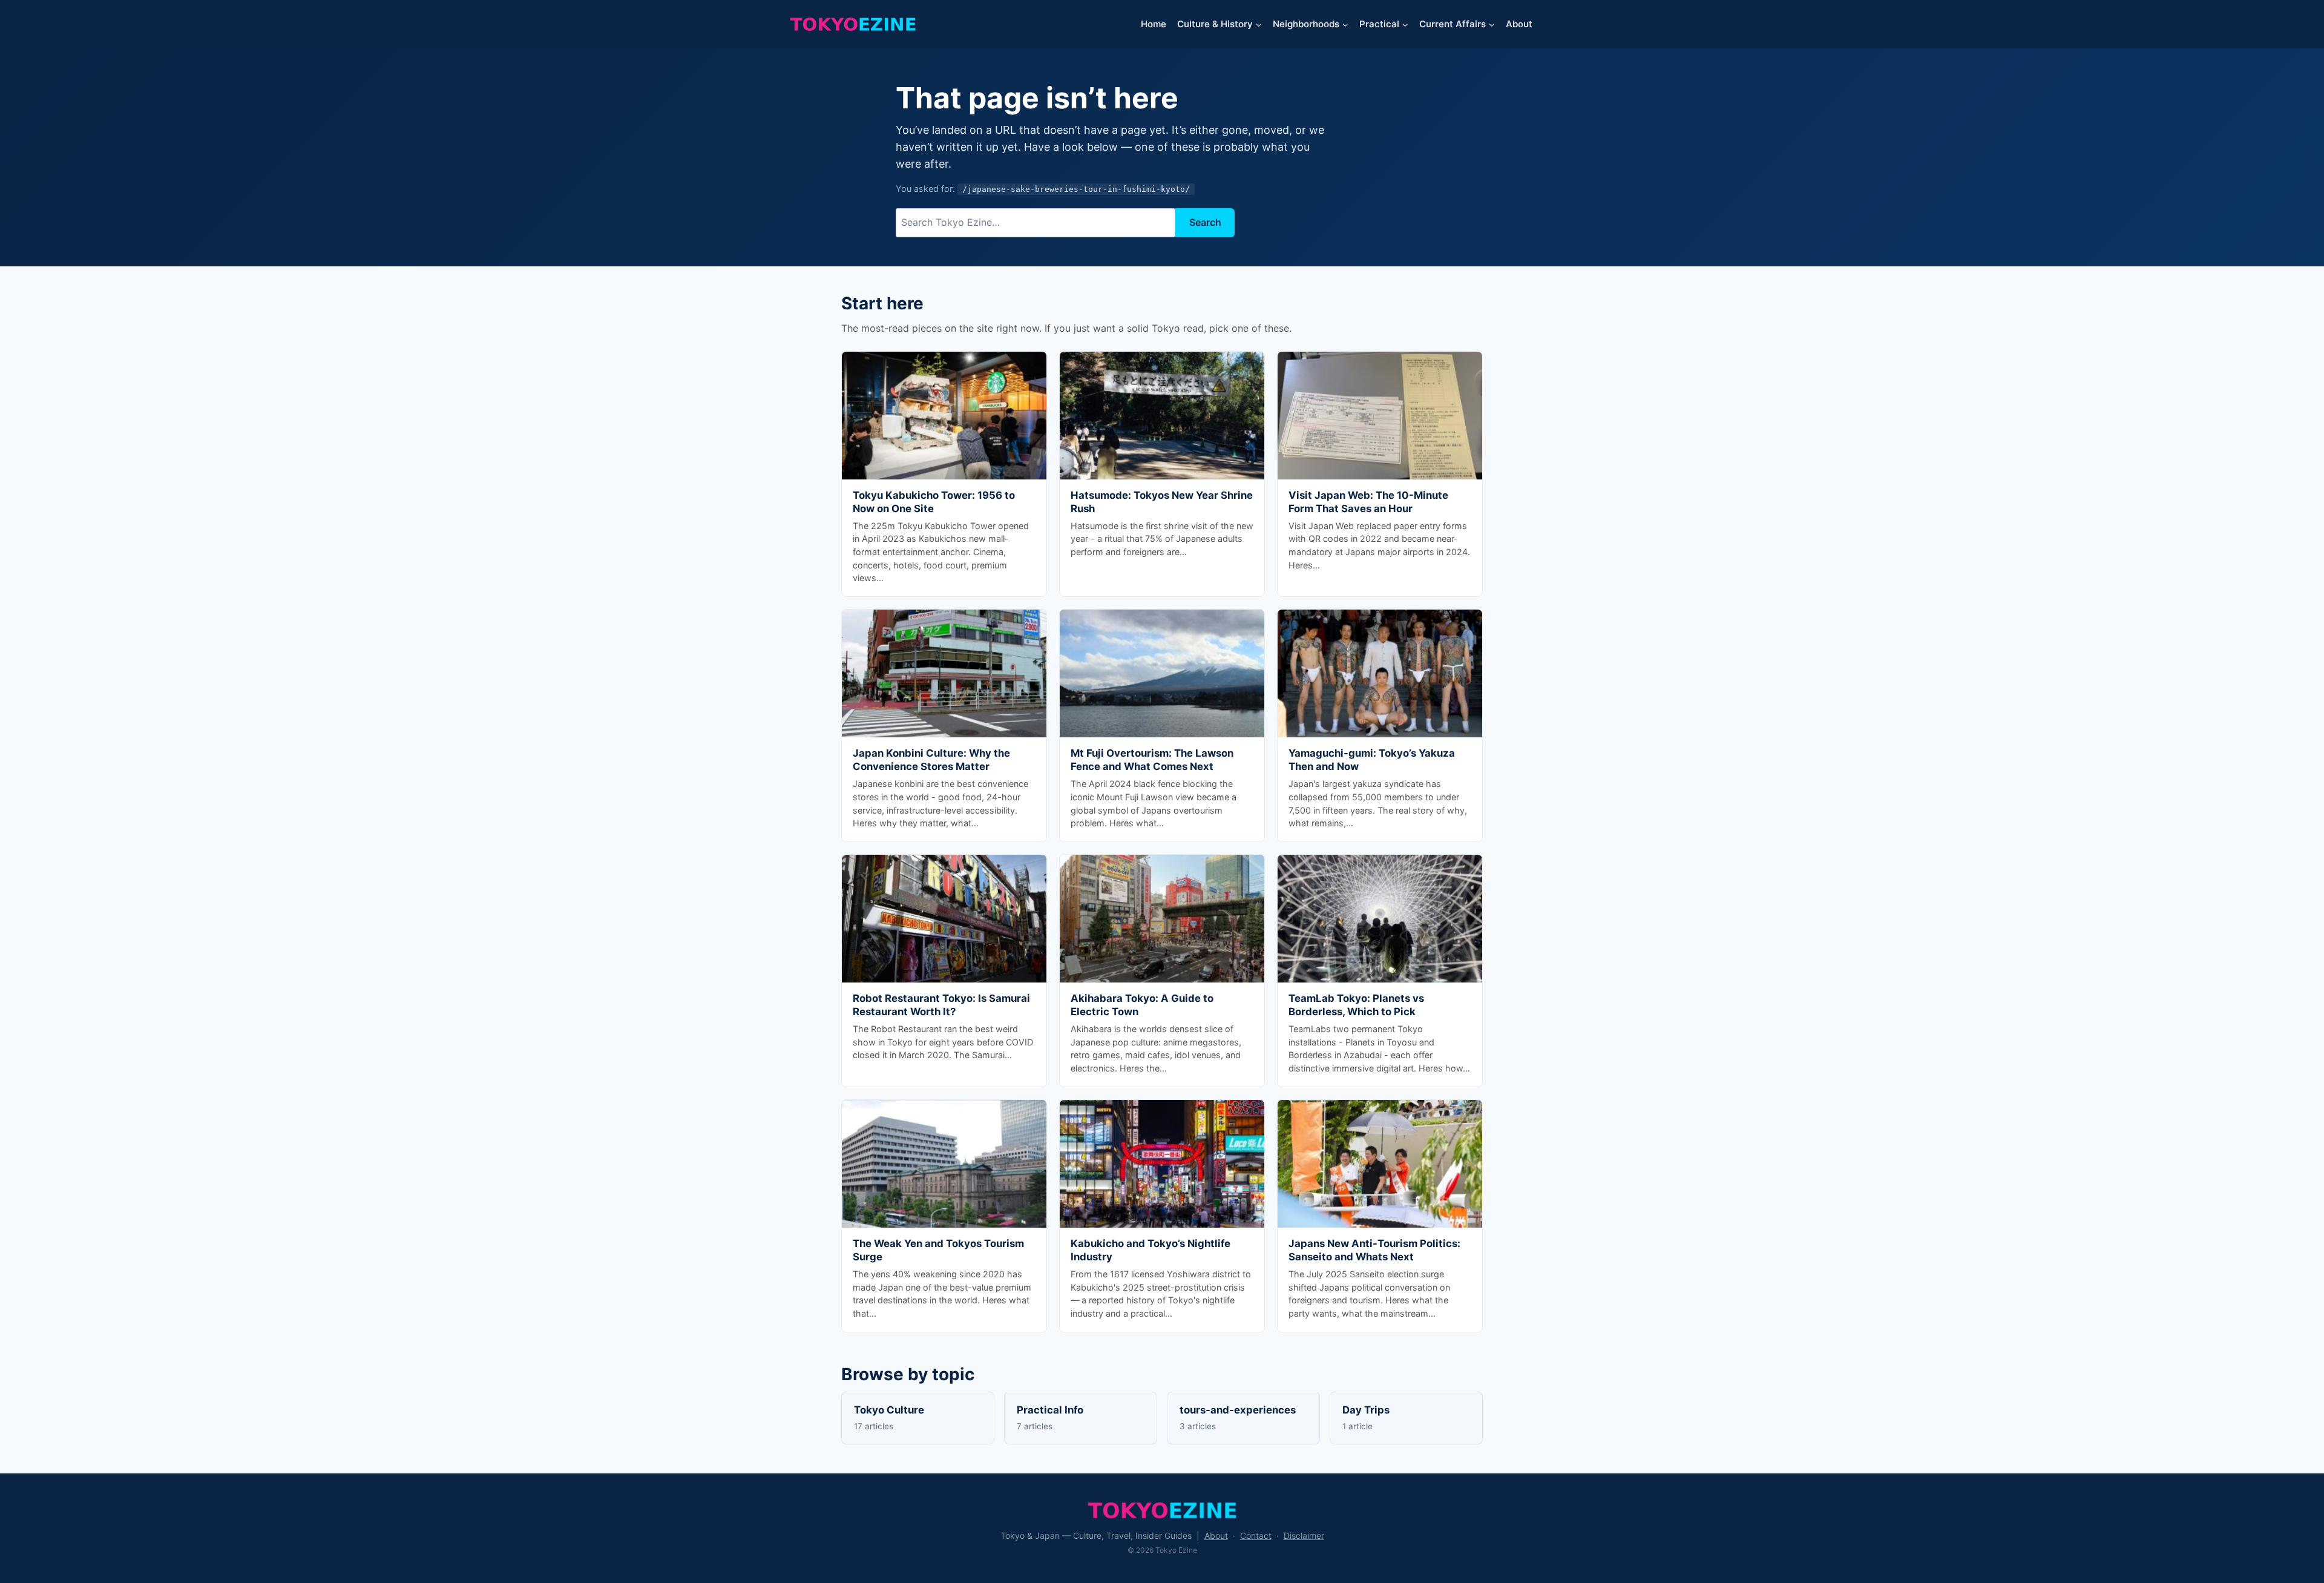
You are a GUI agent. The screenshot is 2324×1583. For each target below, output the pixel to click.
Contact (1256, 1535)
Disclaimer (1304, 1535)
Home (1154, 24)
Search (1205, 222)
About (1519, 24)
